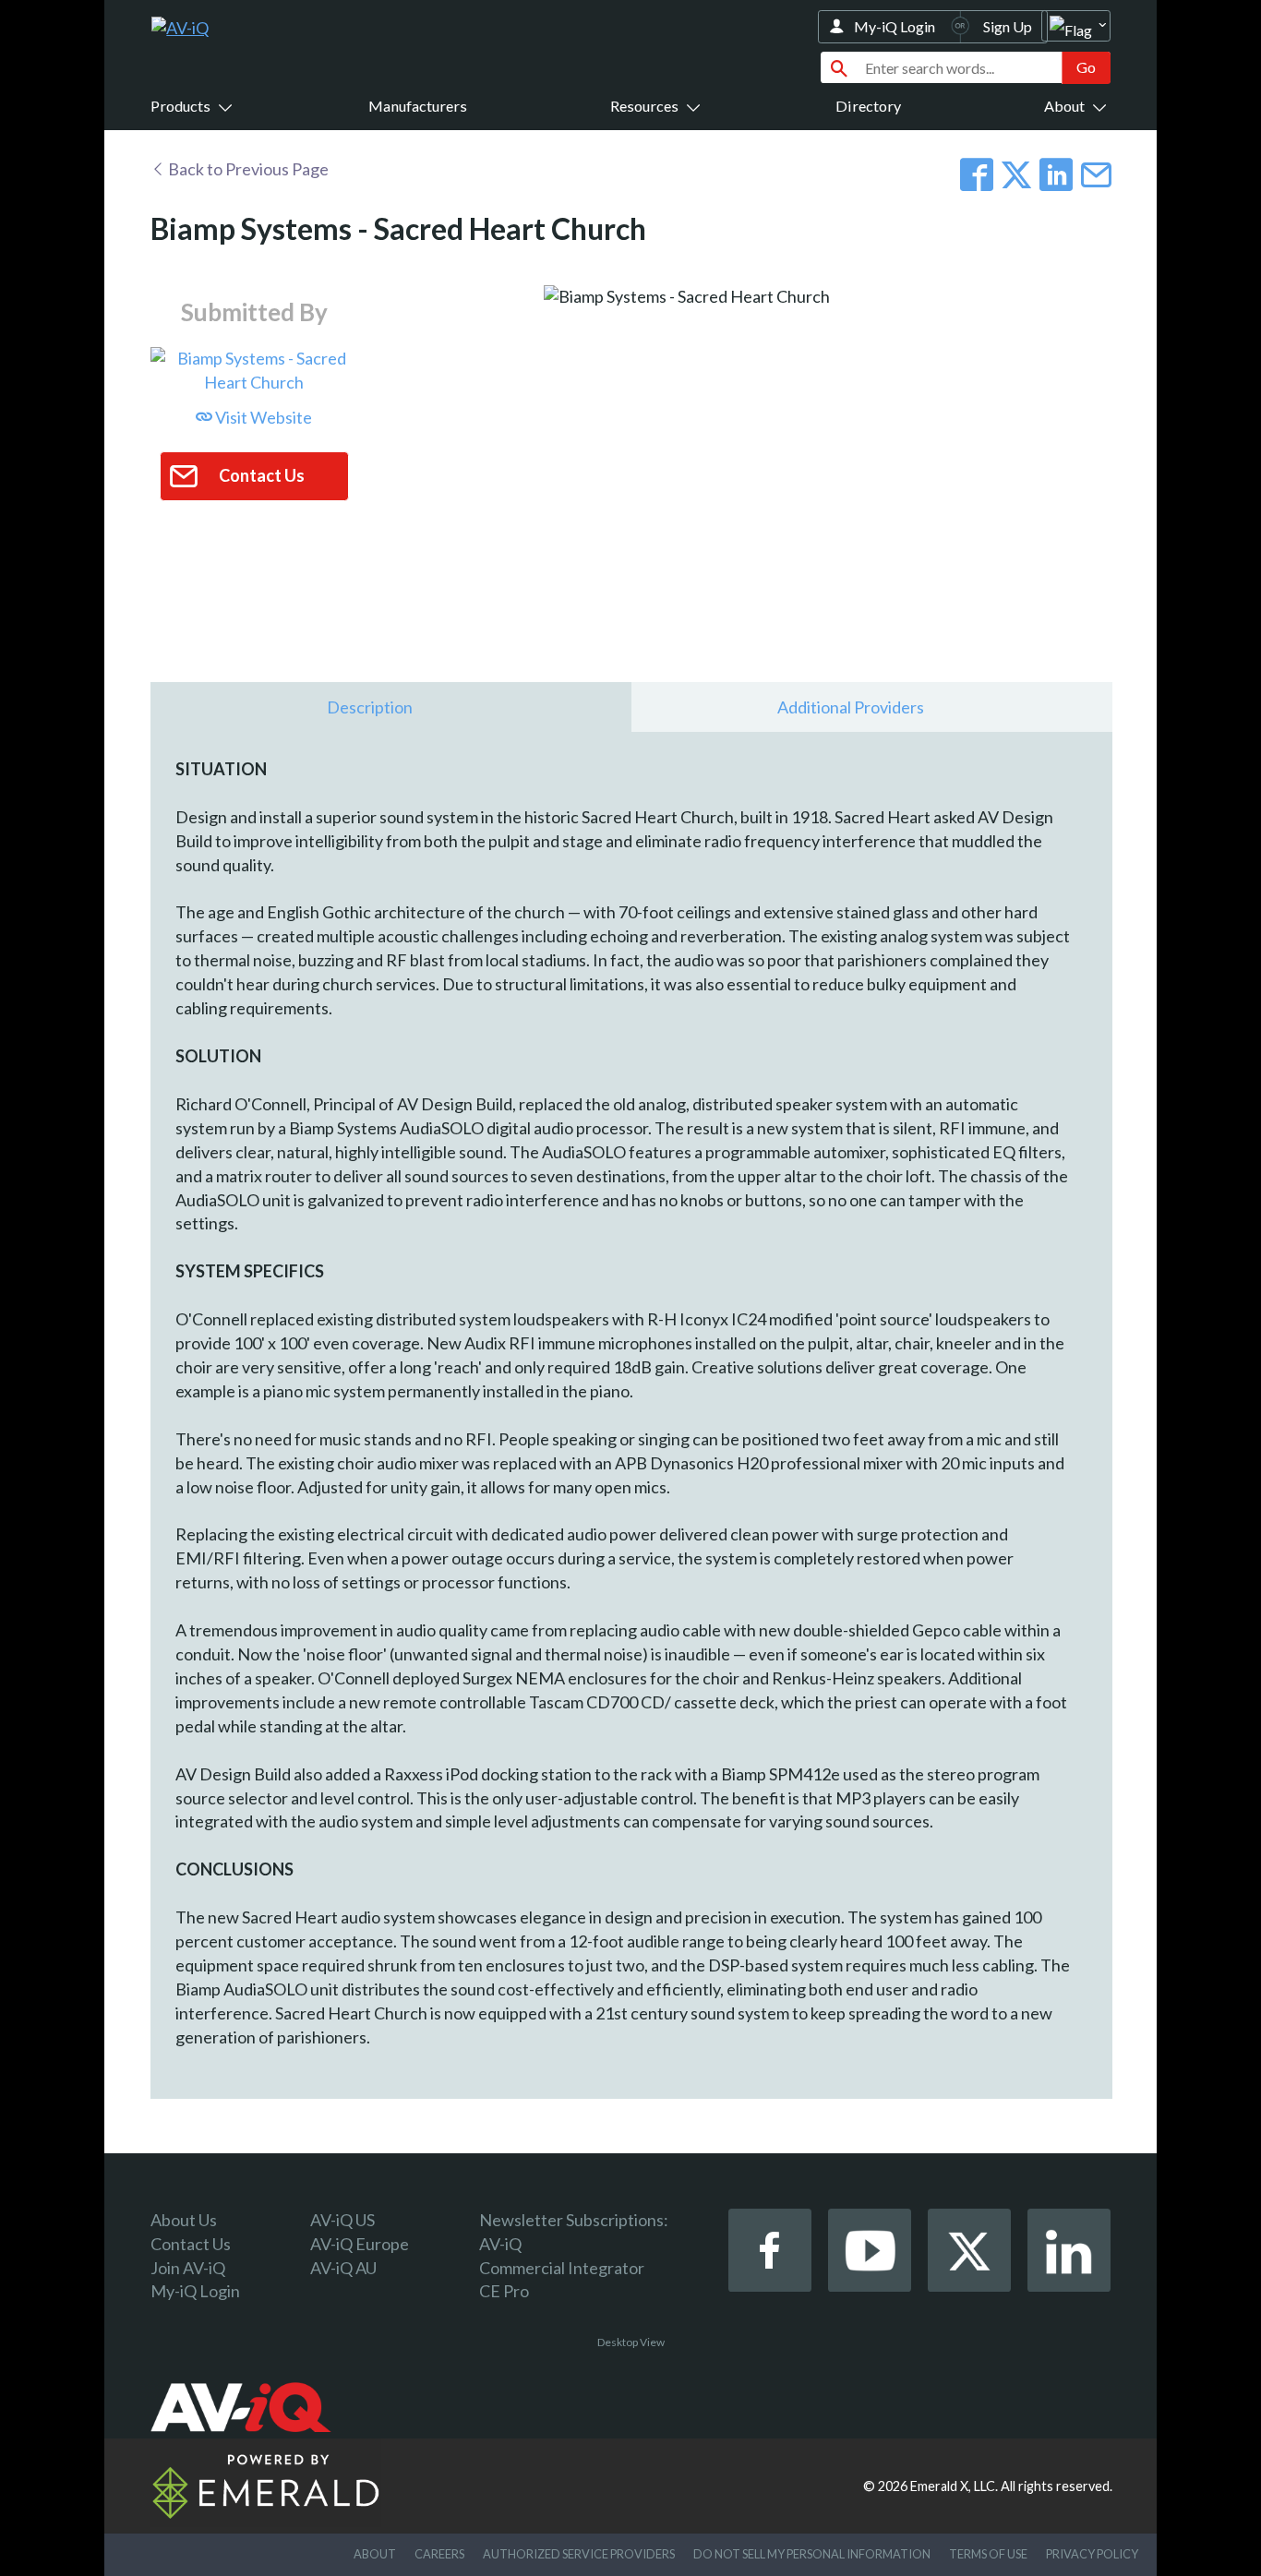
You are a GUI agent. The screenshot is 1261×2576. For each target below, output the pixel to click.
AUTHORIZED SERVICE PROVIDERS (579, 2554)
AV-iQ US (342, 2220)
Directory (868, 106)
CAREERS (439, 2554)
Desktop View (631, 2342)
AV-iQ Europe (360, 2244)
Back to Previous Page (247, 169)
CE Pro (504, 2291)
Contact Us (191, 2244)
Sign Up (1008, 26)
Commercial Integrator (562, 2268)
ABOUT (375, 2554)
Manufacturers (418, 106)
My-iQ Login (895, 26)
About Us (184, 2220)
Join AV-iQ (188, 2268)
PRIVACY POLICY (1092, 2554)
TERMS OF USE (988, 2554)
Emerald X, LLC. (954, 2486)
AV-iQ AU (343, 2268)
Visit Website (262, 417)
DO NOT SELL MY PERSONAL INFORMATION (812, 2554)
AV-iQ (500, 2244)
